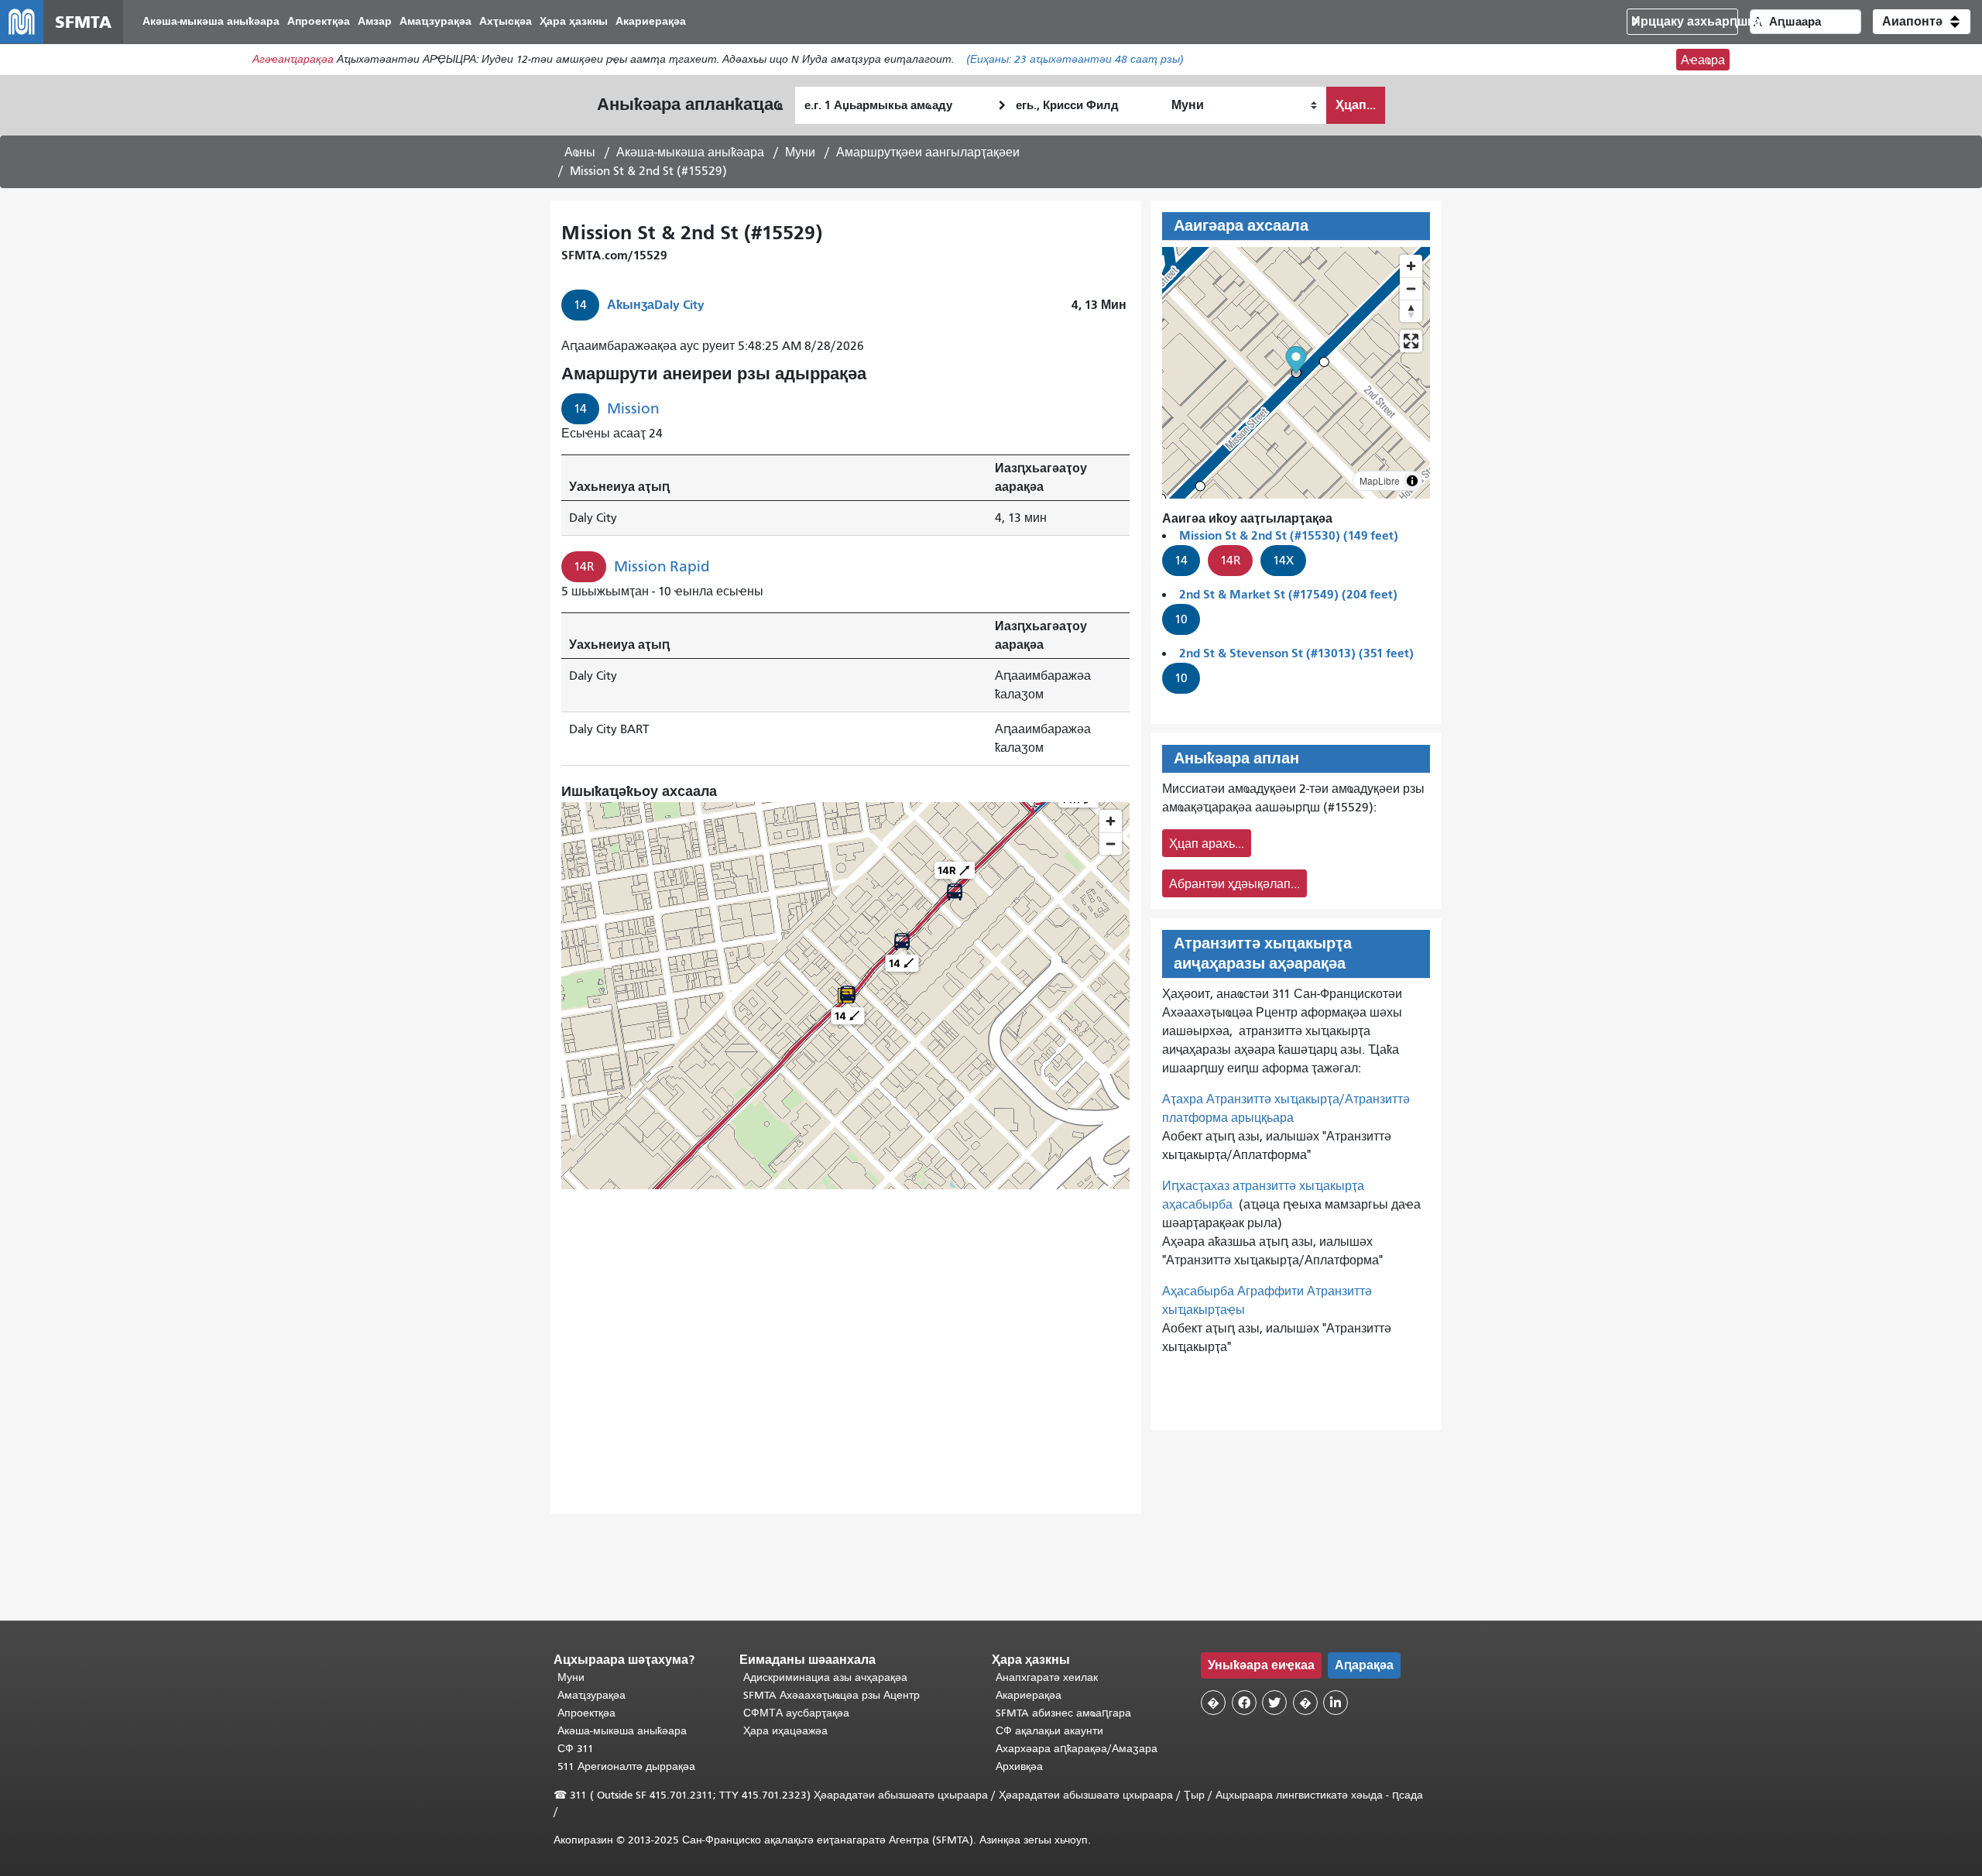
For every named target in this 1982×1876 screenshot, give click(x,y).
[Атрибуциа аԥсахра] (1412, 481)
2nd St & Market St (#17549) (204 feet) (1288, 594)
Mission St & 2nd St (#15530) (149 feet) (1289, 535)
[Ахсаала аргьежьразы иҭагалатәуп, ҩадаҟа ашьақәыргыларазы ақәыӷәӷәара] (1411, 311)
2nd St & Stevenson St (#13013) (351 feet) (1296, 653)
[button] (1922, 22)
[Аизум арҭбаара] (1411, 266)
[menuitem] (211, 22)
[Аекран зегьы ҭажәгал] (1411, 341)
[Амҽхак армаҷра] (1411, 288)
